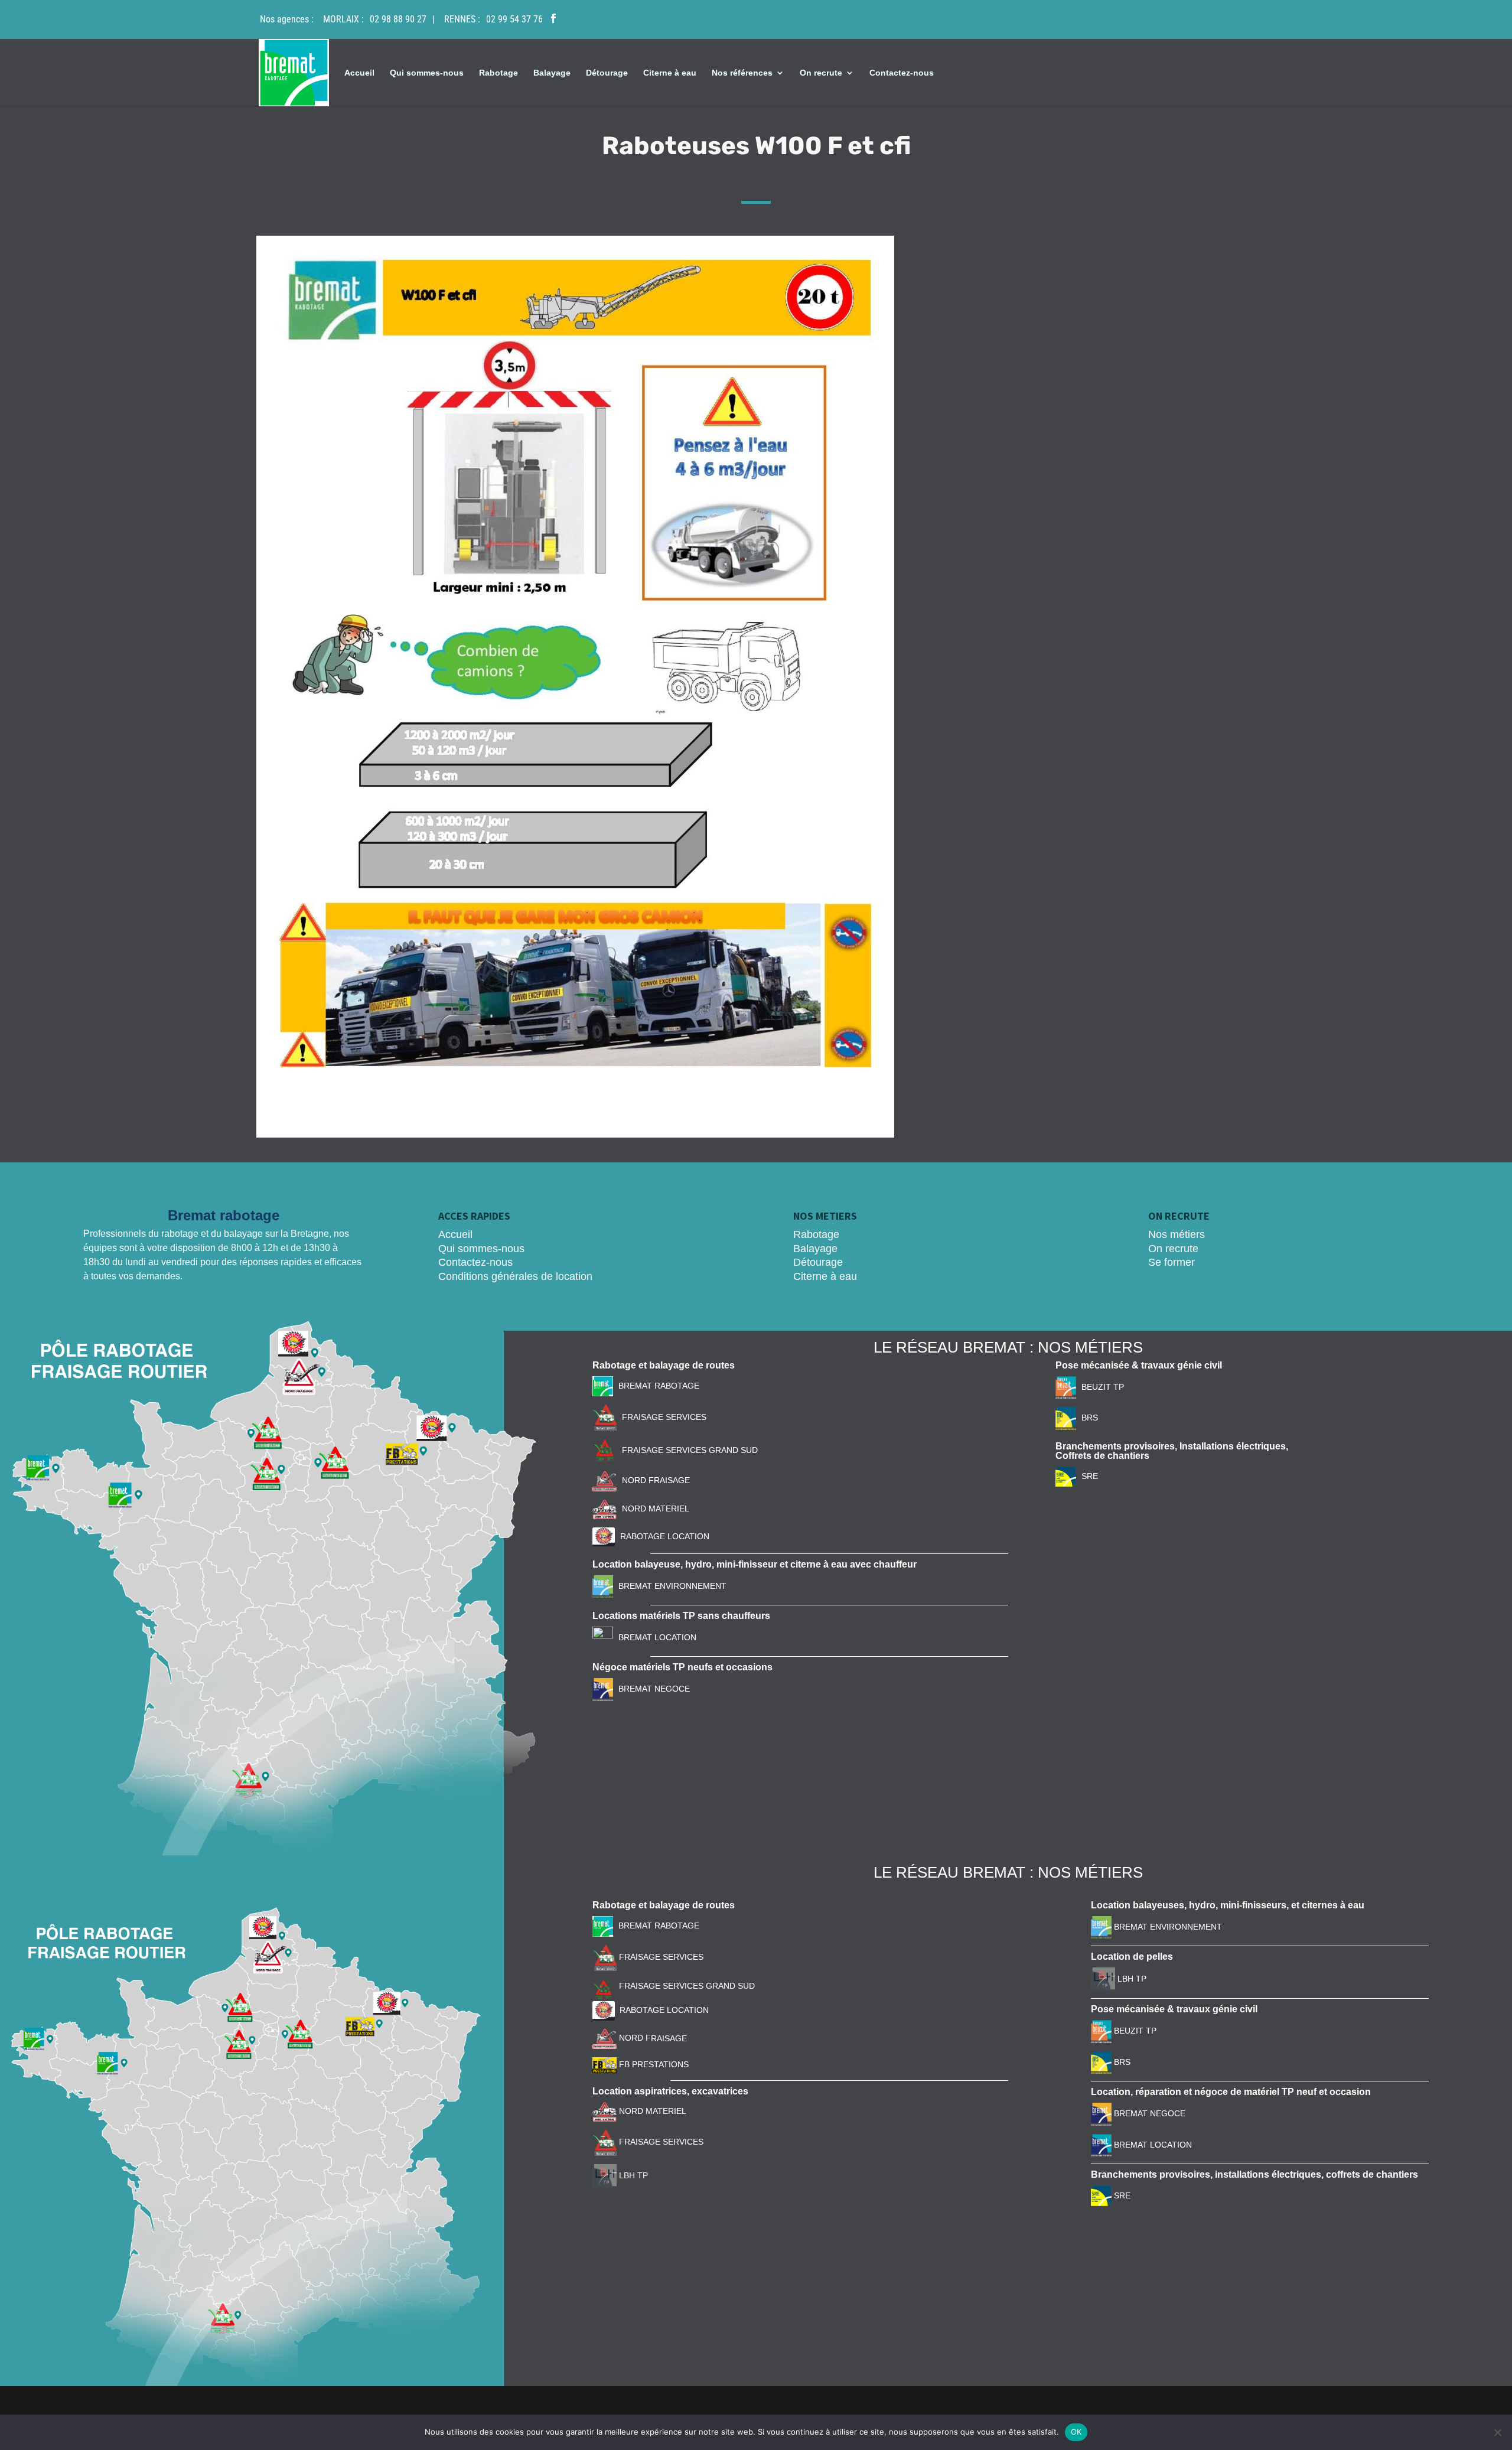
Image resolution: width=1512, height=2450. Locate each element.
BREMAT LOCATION (657, 1637)
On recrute (821, 73)
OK (1076, 2432)
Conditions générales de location (515, 1276)
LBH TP (632, 2175)
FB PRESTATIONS (653, 2064)
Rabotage (498, 73)
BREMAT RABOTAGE (659, 1386)
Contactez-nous (902, 73)
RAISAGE (669, 2038)
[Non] (1497, 2432)
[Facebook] (553, 19)
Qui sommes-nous (427, 73)
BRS (1090, 1418)
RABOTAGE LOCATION (665, 1536)
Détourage (607, 73)
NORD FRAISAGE (656, 1480)
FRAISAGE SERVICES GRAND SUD (690, 1450)
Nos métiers (1177, 1234)
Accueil (359, 73)
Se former (1172, 1262)
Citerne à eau (670, 73)
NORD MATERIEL (656, 1509)
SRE (1090, 1476)
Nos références (742, 73)
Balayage (552, 73)
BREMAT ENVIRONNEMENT (672, 1586)
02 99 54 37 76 (514, 19)
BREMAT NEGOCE (654, 1689)
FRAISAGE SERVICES (664, 1417)
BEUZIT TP (1103, 1387)
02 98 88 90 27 (398, 19)
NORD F (634, 2038)
